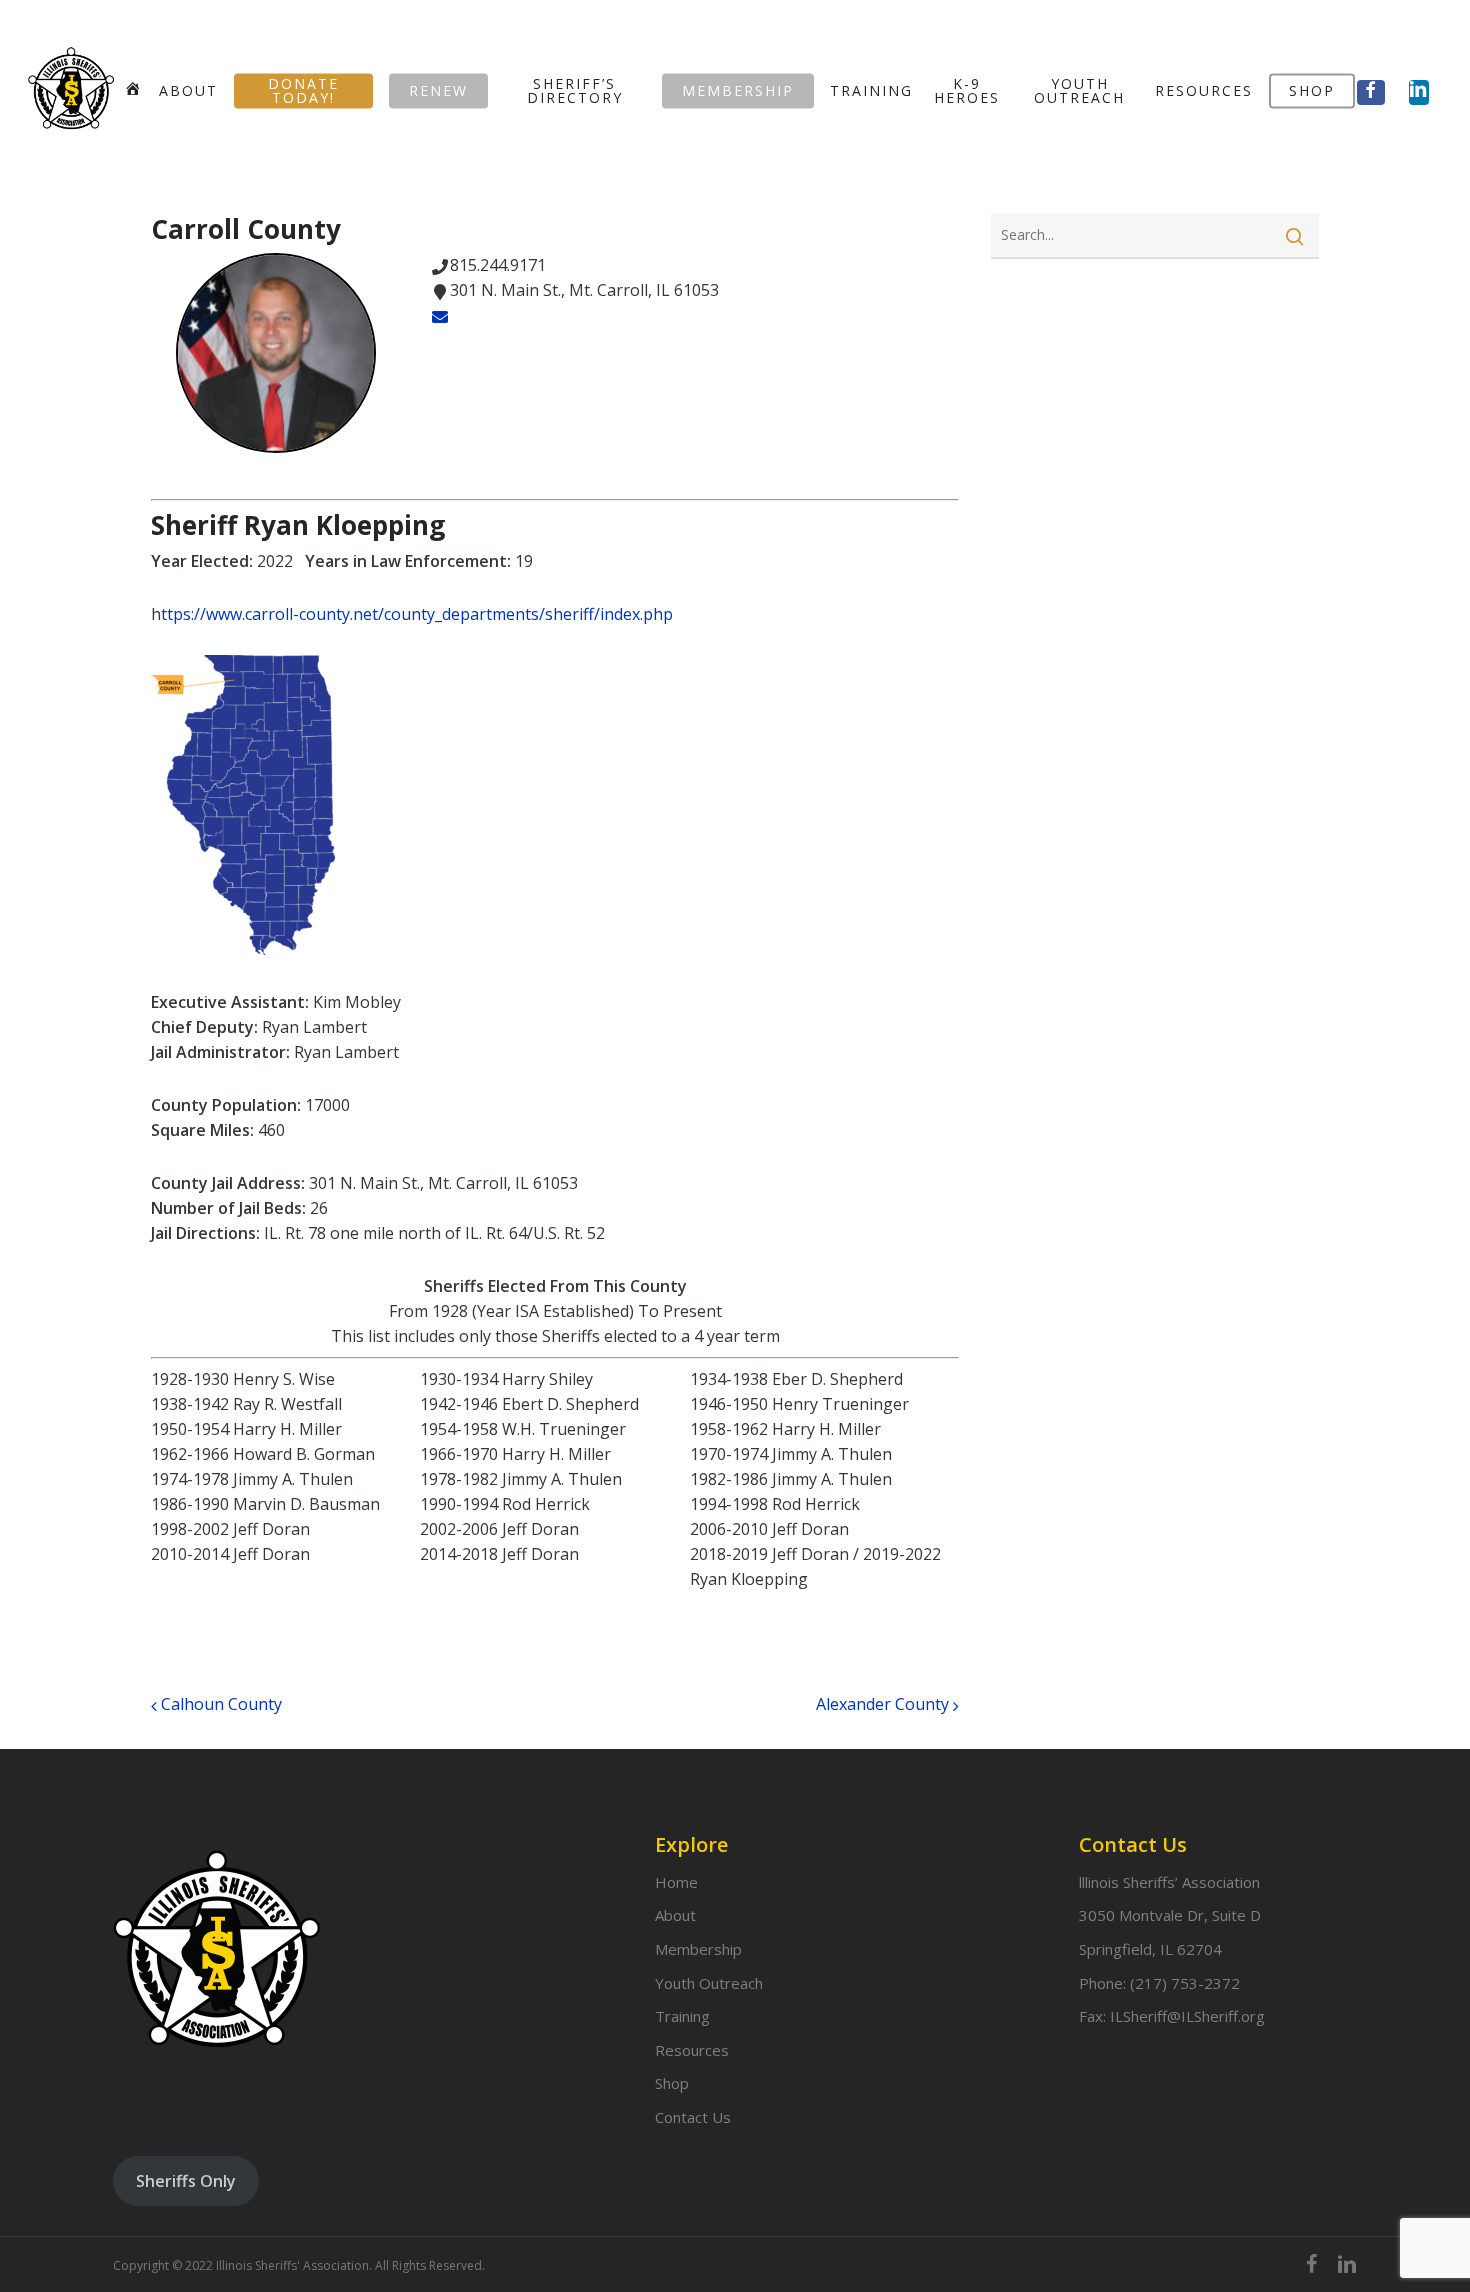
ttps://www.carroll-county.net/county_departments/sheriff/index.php (417, 614)
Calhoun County (219, 1704)
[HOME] (133, 90)
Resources (692, 2050)
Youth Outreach (709, 1983)
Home (676, 1882)
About (675, 1915)
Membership (698, 1949)
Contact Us (693, 2117)
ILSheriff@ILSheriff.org (1187, 2016)
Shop (672, 2083)
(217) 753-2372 (1185, 1983)
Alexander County (884, 1704)
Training (682, 2016)
